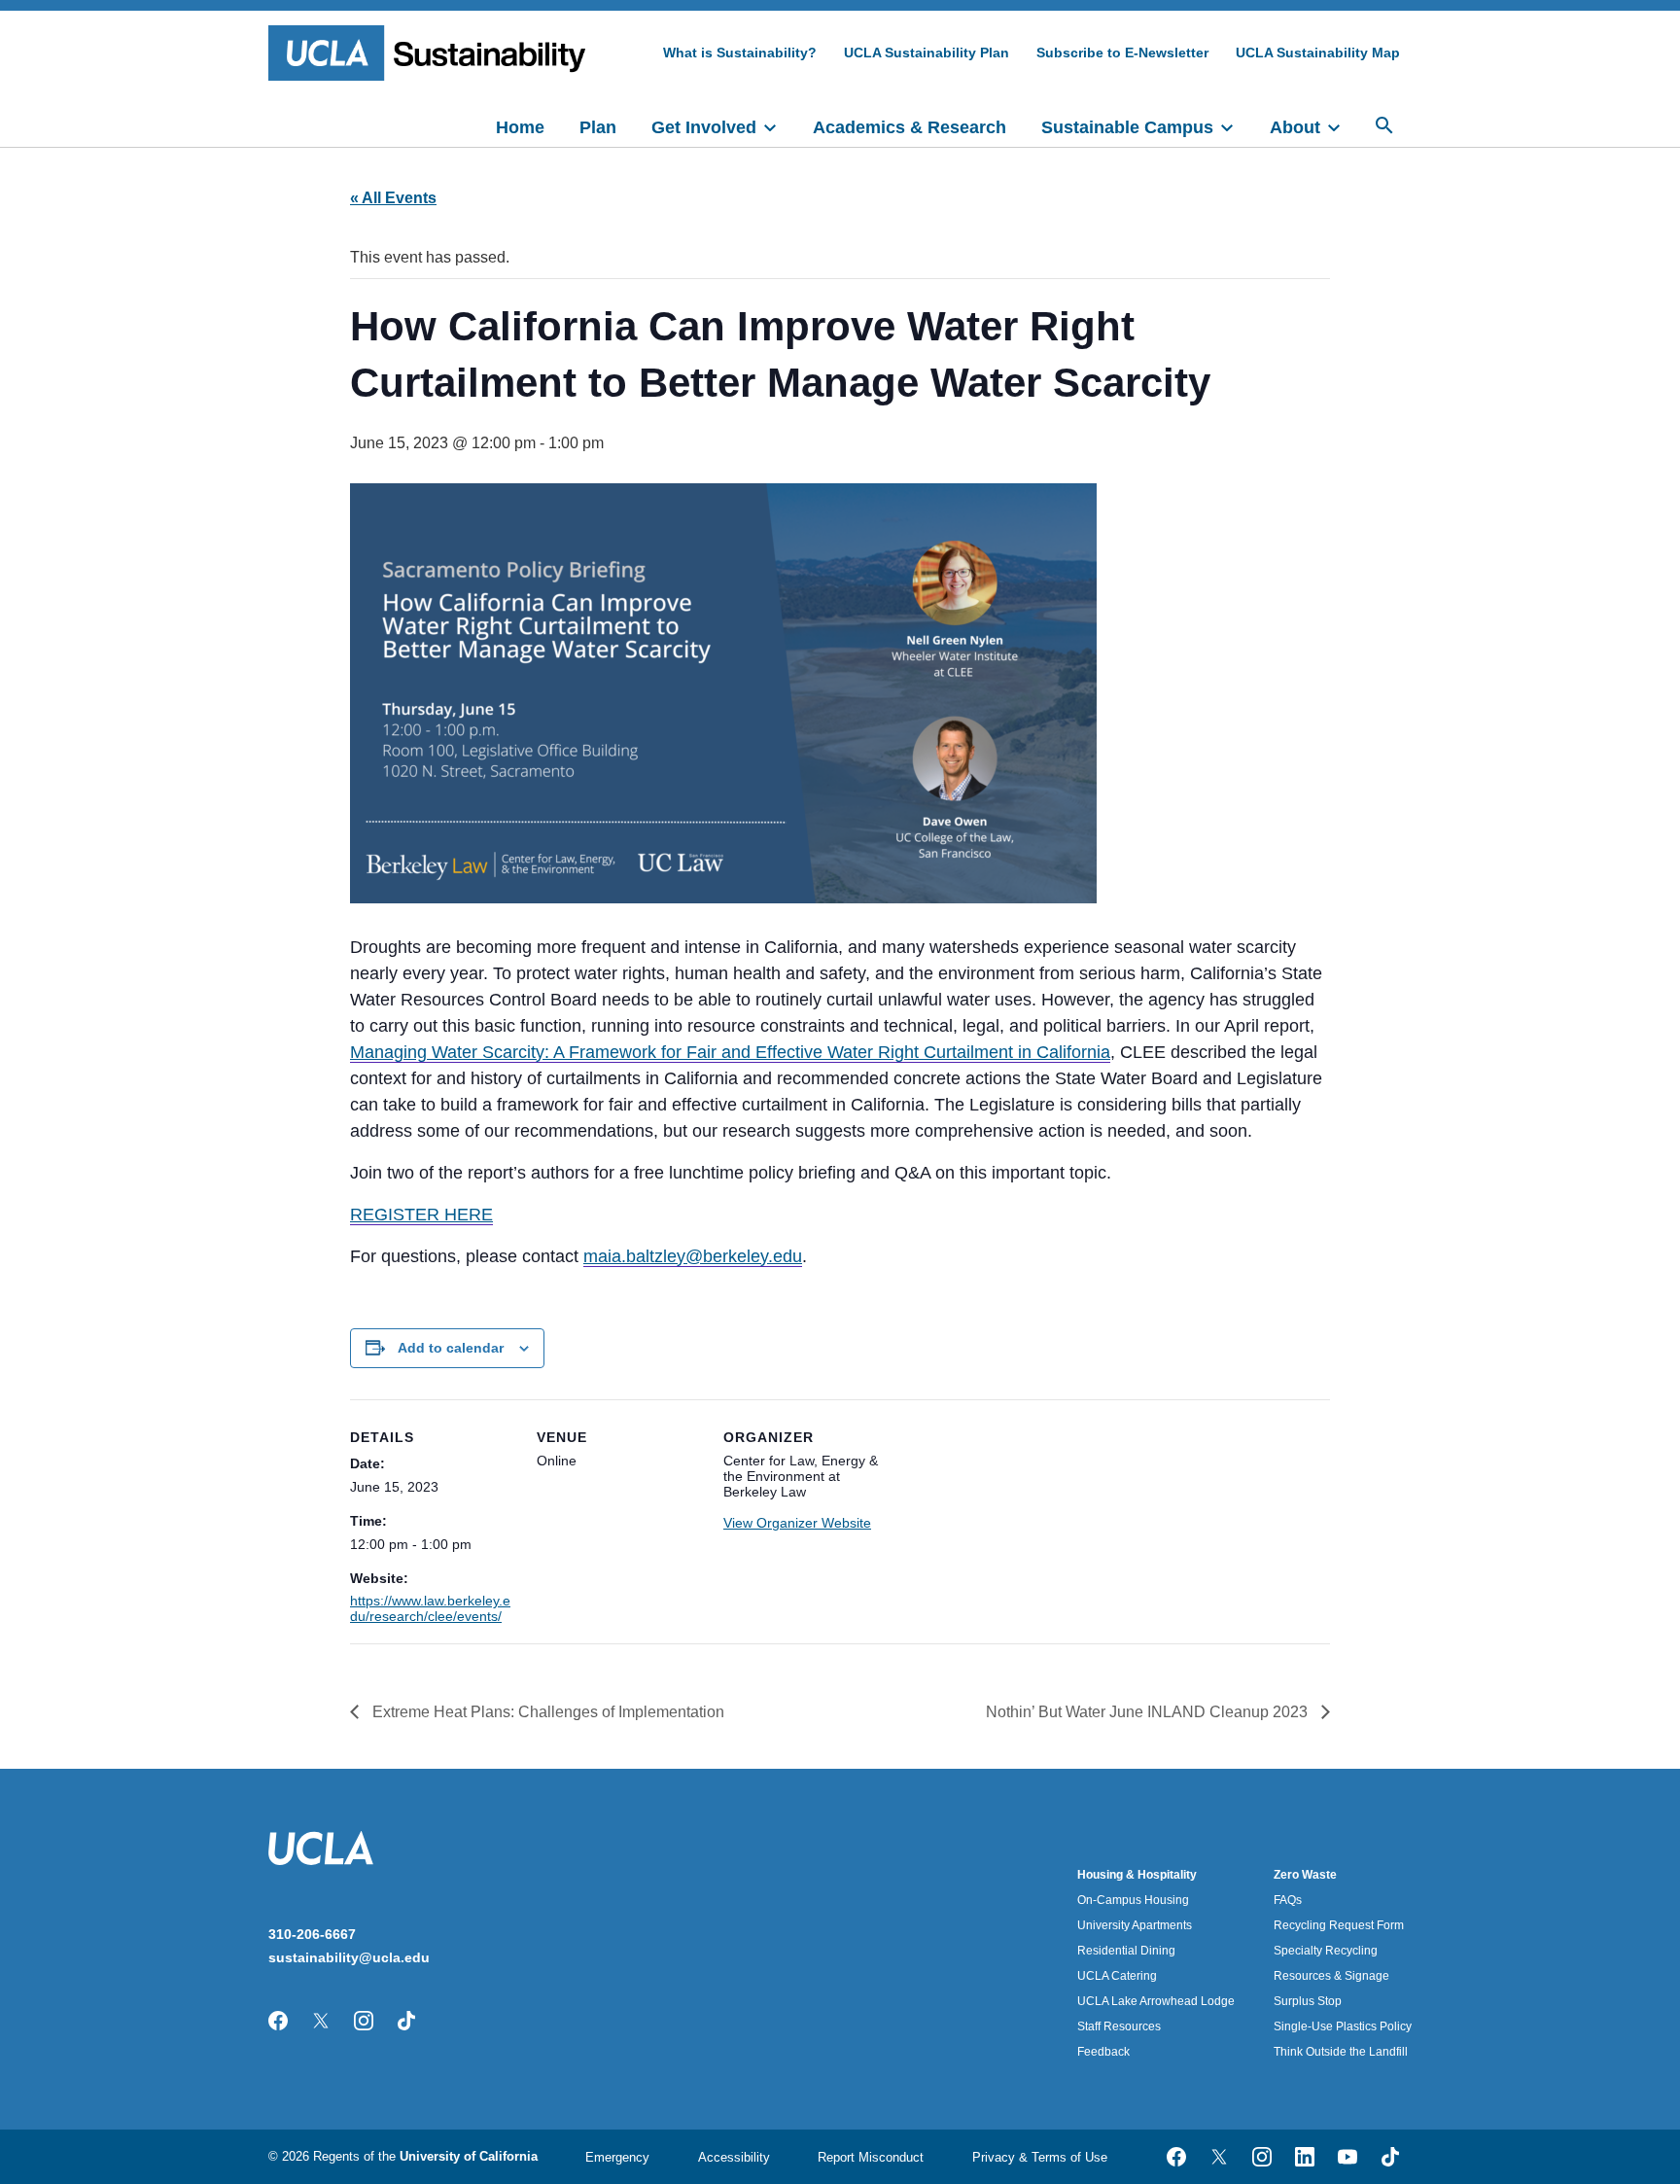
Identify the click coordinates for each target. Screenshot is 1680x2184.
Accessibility (734, 2157)
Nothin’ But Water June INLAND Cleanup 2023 (1149, 1712)
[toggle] (779, 125)
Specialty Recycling (1326, 1951)
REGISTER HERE (421, 1215)
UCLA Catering (1117, 1976)
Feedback (1103, 2052)
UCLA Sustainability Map (1318, 53)
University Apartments (1135, 1925)
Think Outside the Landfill (1341, 2052)
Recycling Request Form (1339, 1925)
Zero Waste (1305, 1875)
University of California (469, 2156)
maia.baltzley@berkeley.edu (693, 1256)
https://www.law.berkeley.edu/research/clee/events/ (430, 1608)
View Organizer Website (797, 1523)
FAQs (1288, 1900)
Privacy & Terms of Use (1040, 2157)
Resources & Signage (1331, 1976)
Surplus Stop (1308, 2001)
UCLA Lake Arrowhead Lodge (1156, 2001)
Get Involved (704, 127)
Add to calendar (451, 1348)
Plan (598, 127)
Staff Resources (1119, 2026)
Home (520, 127)
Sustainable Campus (1127, 127)
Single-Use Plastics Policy (1343, 2026)
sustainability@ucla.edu (349, 1957)
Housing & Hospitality (1137, 1875)
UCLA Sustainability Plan (927, 53)
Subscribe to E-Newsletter (1122, 53)
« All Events (393, 198)
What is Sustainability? (740, 53)
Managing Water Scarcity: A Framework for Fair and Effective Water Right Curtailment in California (730, 1052)
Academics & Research (910, 127)
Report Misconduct (871, 2157)
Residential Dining (1126, 1951)
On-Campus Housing (1133, 1900)
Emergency (617, 2157)
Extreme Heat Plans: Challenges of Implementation (546, 1712)
